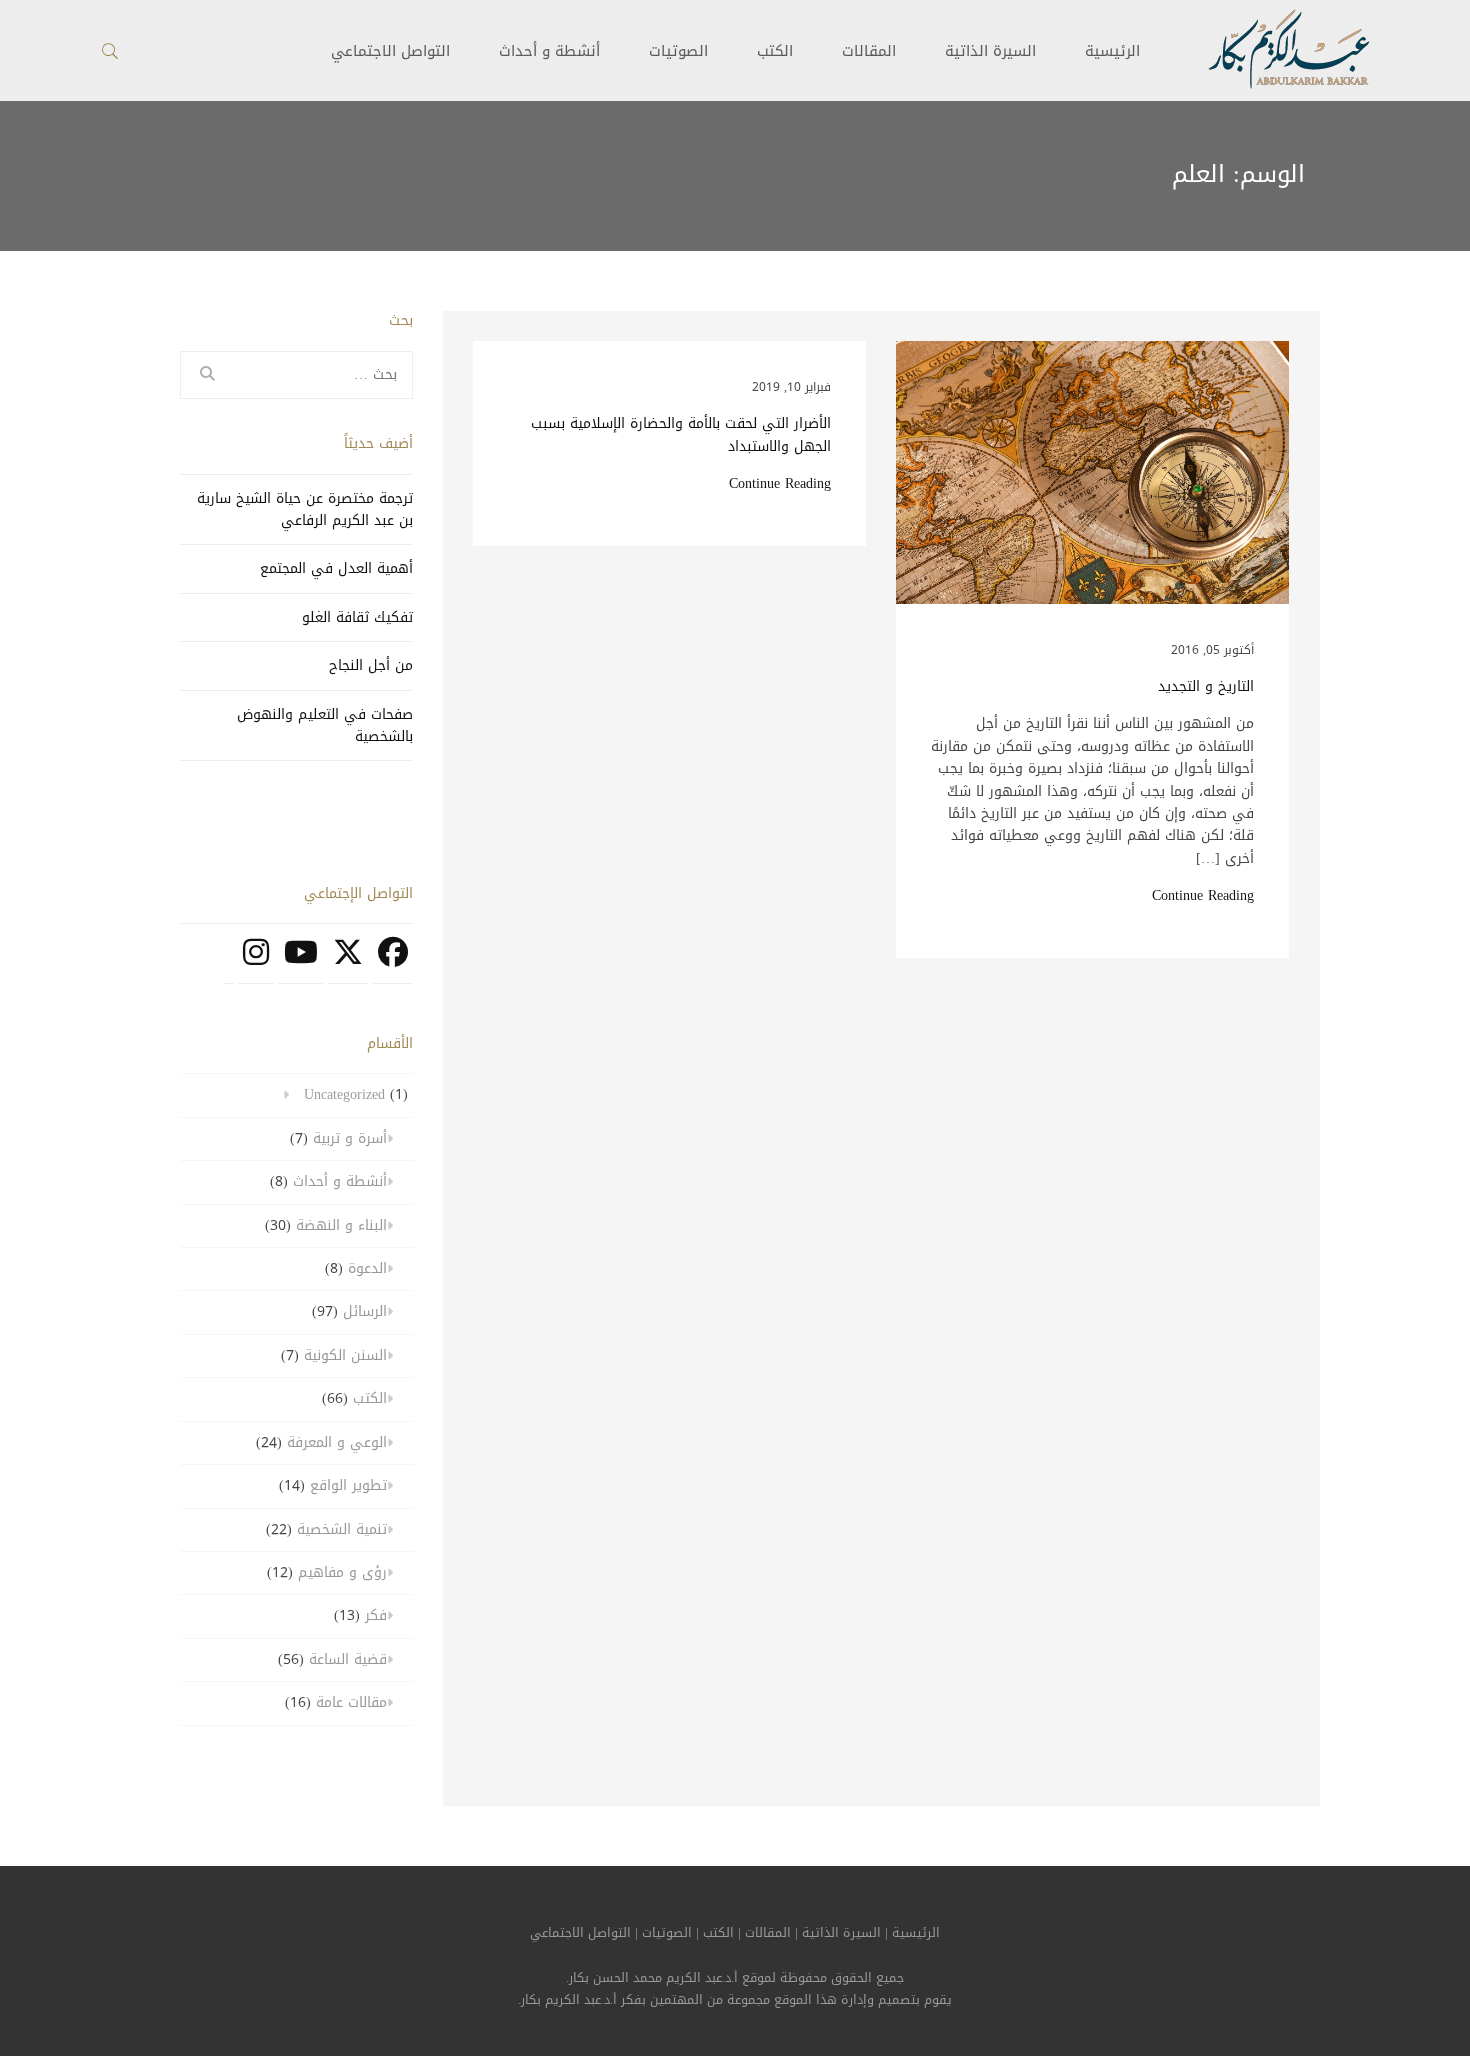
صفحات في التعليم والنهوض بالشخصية (325, 725)
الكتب (775, 51)
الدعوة (367, 1268)
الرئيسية (1112, 51)
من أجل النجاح (371, 665)
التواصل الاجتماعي (580, 1933)
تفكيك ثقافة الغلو (357, 617)
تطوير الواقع (348, 1485)
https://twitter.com (348, 963)
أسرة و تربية (350, 1138)
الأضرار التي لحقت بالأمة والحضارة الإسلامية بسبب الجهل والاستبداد (681, 435)
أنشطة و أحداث (549, 51)
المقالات (869, 51)
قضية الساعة (348, 1659)
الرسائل (365, 1311)
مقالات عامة (351, 1702)
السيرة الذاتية (990, 51)
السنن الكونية (345, 1355)
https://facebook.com (393, 963)
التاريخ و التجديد (1206, 687)
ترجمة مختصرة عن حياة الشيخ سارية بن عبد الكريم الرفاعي (305, 509)
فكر (376, 1615)
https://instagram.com (256, 963)
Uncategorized (344, 1094)
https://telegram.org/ (228, 963)
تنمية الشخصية (342, 1529)
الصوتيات (678, 51)
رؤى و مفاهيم (342, 1572)
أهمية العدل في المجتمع (336, 568)
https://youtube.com (301, 963)
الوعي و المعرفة (337, 1442)
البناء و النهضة (341, 1225)
